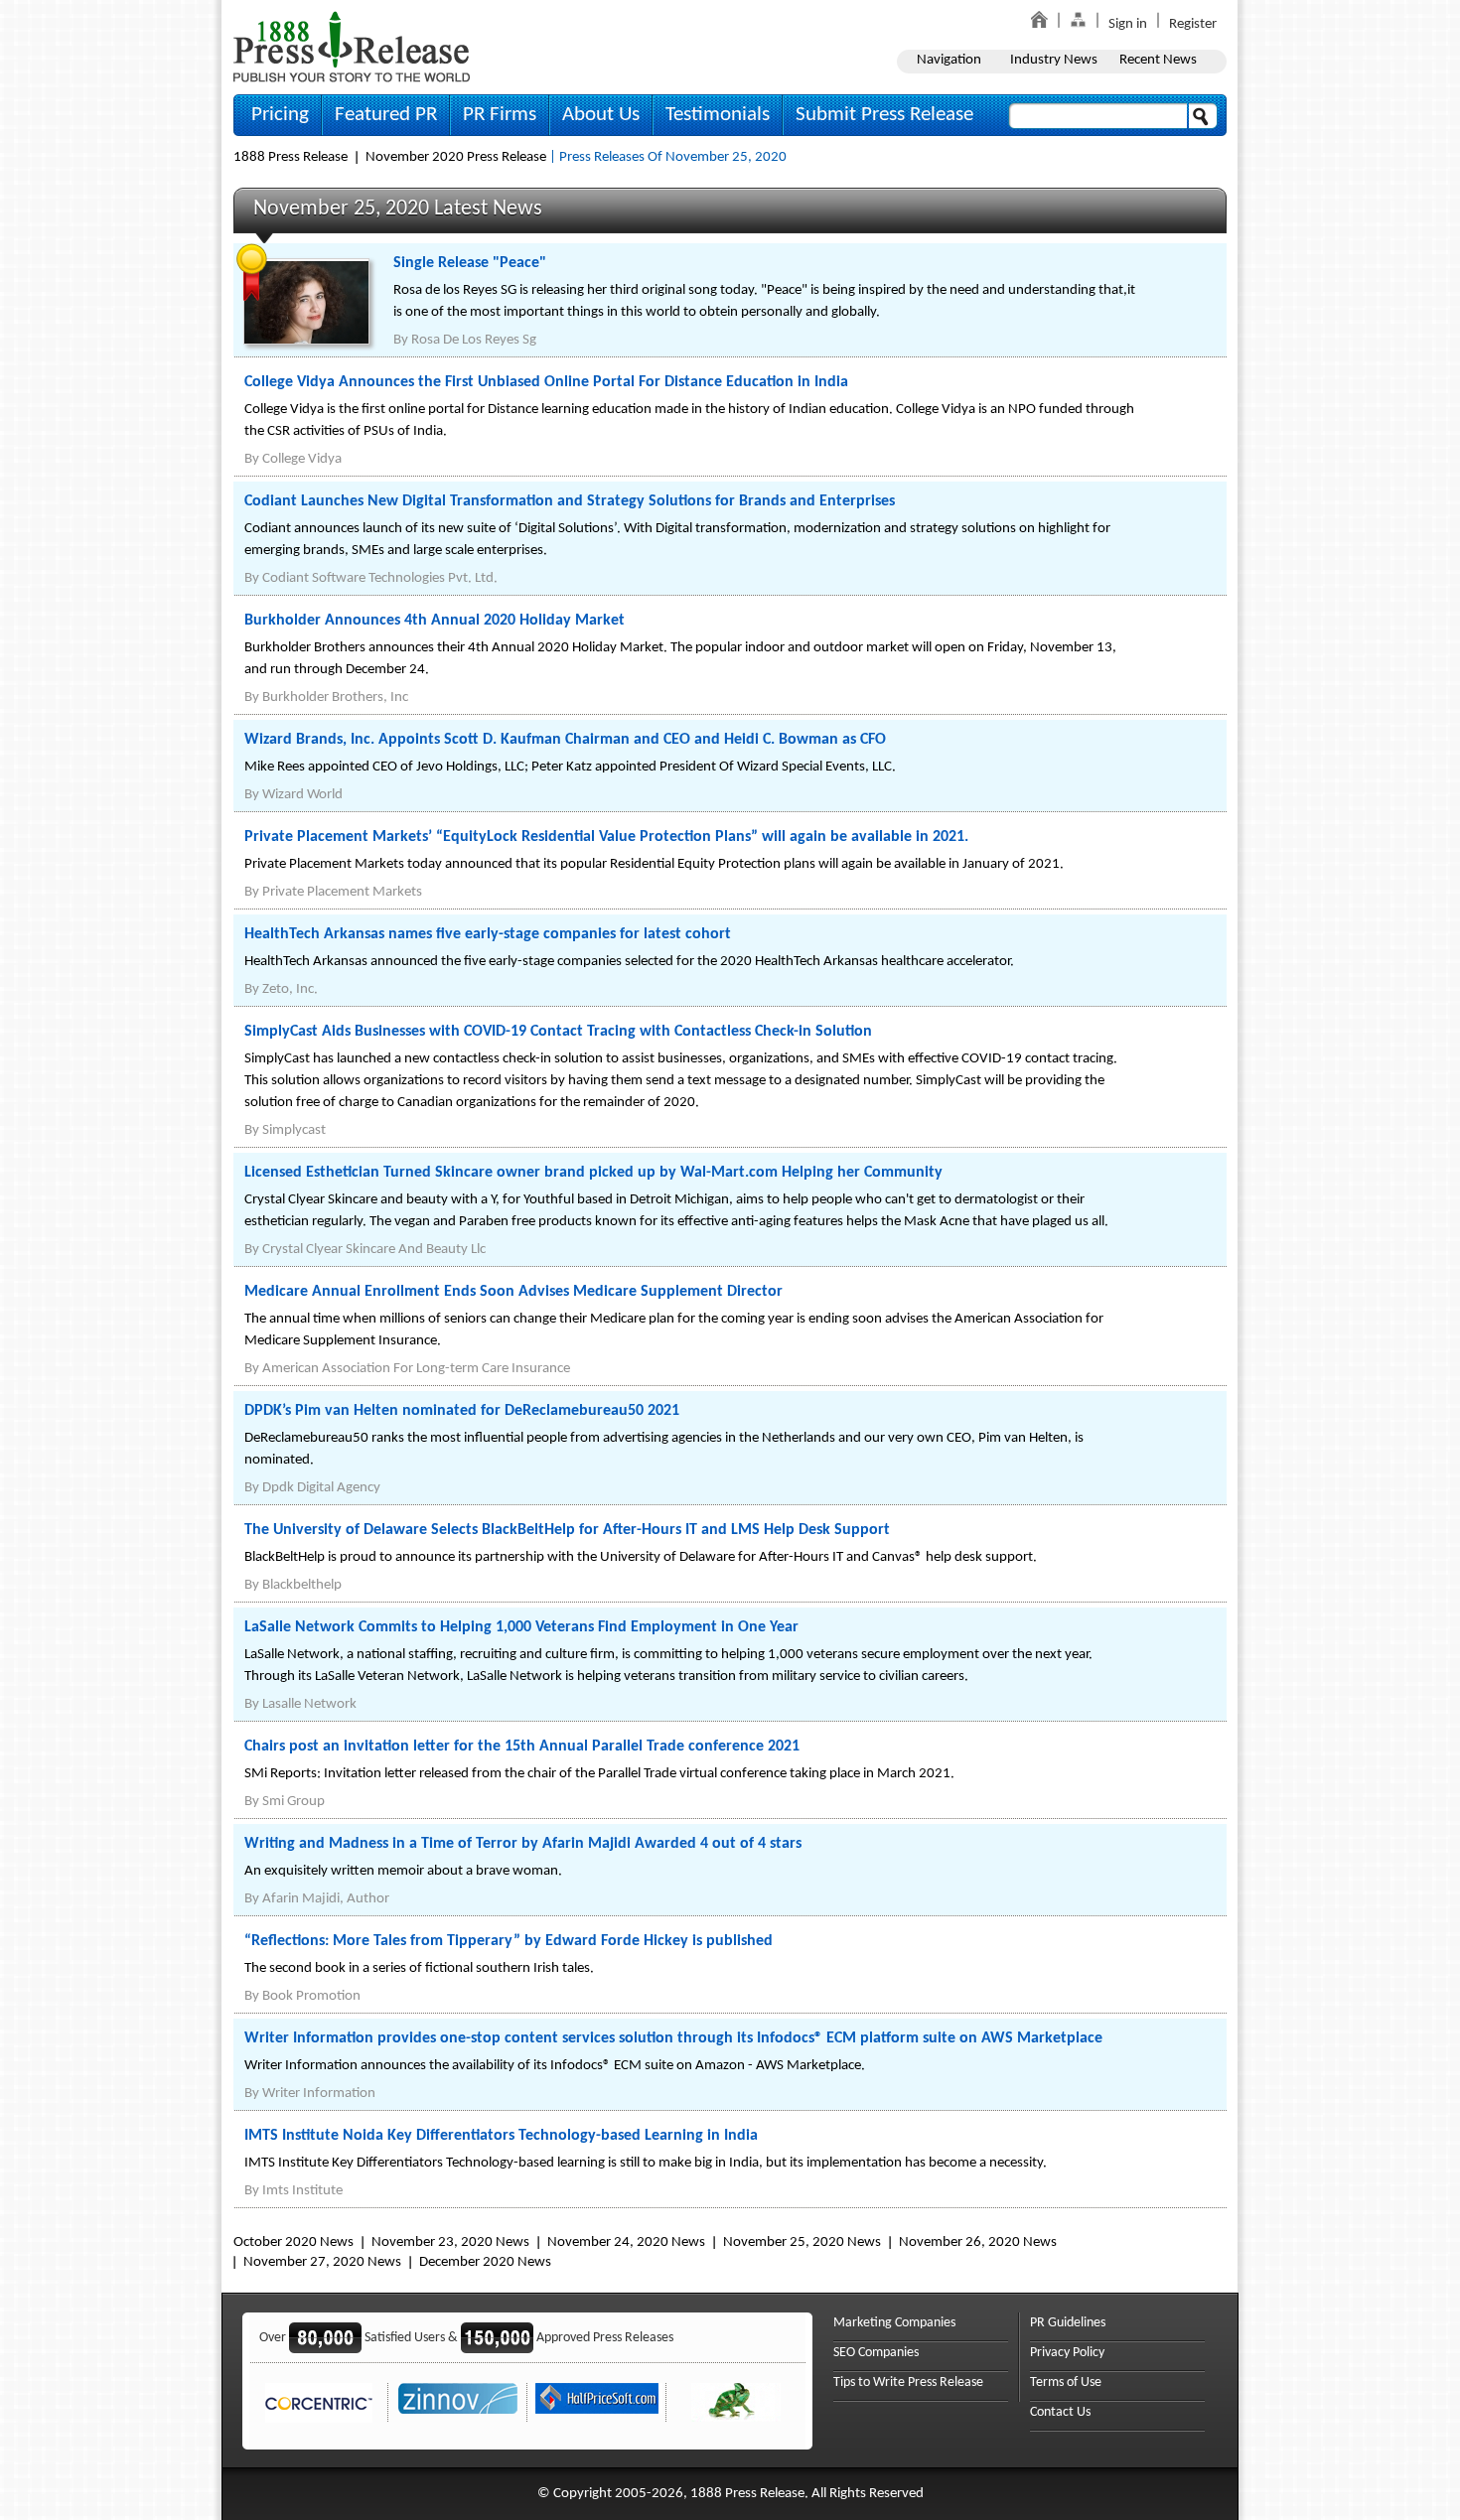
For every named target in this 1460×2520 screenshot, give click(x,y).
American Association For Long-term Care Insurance (416, 1369)
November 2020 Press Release (456, 157)
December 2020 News (485, 2262)
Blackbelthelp (302, 1585)
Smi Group (293, 1802)
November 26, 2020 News (978, 2242)
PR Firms (500, 115)
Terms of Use (1066, 2382)
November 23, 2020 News (450, 2242)
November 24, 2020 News (626, 2242)
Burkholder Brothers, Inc (335, 698)
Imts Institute (302, 2191)
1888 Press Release (291, 157)
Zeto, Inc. (290, 989)
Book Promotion (311, 1996)
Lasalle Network (309, 1704)
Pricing (280, 115)
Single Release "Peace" (470, 263)
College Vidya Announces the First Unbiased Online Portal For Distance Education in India (546, 382)
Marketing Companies (894, 2323)
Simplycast (294, 1130)
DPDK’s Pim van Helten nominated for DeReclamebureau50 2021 (462, 1411)
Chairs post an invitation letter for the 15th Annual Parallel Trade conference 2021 (522, 1747)
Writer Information (319, 2094)
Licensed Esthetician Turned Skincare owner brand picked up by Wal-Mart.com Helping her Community (593, 1173)
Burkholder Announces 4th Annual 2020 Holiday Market (435, 621)
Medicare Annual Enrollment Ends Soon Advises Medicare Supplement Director (513, 1292)
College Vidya (302, 459)
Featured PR (386, 115)
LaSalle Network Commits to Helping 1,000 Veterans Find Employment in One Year (521, 1627)
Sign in (1128, 24)
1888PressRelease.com (352, 46)
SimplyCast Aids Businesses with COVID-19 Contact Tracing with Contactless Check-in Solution (558, 1032)
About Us (601, 115)
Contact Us (1060, 2412)
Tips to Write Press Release (908, 2382)
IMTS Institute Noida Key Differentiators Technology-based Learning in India (501, 2136)
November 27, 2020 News (322, 2262)
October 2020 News (293, 2242)
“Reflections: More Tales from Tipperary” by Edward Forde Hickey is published (509, 1941)
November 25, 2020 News (802, 2242)
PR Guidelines (1068, 2323)
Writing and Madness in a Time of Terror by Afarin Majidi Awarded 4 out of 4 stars (523, 1844)
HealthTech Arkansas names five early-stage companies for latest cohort (488, 934)
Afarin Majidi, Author (326, 1899)
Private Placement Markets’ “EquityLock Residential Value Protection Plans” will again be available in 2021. (606, 837)
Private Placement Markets (342, 892)
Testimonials (718, 115)
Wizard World (302, 795)
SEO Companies (876, 2353)
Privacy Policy (1067, 2353)
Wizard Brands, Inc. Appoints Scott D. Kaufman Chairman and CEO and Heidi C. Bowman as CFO (565, 740)
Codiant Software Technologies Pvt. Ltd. (380, 578)
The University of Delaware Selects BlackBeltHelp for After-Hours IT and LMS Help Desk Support (567, 1530)
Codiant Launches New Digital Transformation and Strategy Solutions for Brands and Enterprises (570, 501)
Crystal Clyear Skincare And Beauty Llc (374, 1250)
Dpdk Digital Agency (321, 1488)
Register (1193, 24)
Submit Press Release (884, 115)
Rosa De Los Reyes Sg (474, 340)
